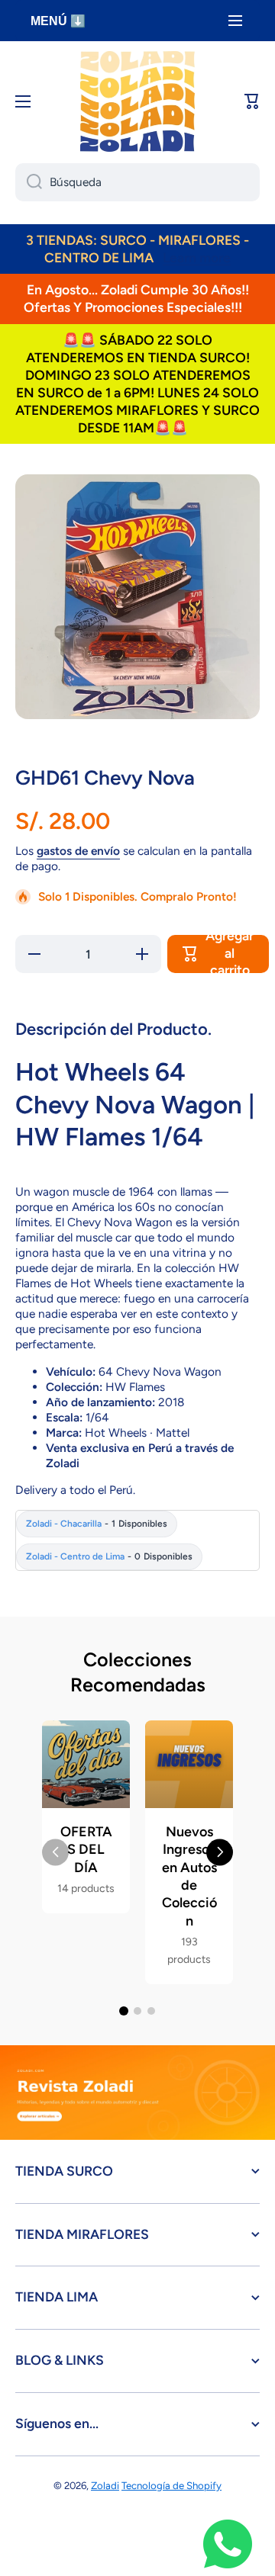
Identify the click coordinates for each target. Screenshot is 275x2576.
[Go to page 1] (124, 2011)
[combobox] (137, 182)
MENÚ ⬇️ (58, 21)
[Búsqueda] (29, 182)
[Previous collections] (55, 1852)
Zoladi (105, 2485)
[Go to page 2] (137, 2011)
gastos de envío (78, 851)
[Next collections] (220, 1852)
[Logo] (137, 101)
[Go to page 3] (151, 2011)
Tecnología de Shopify (171, 2485)
